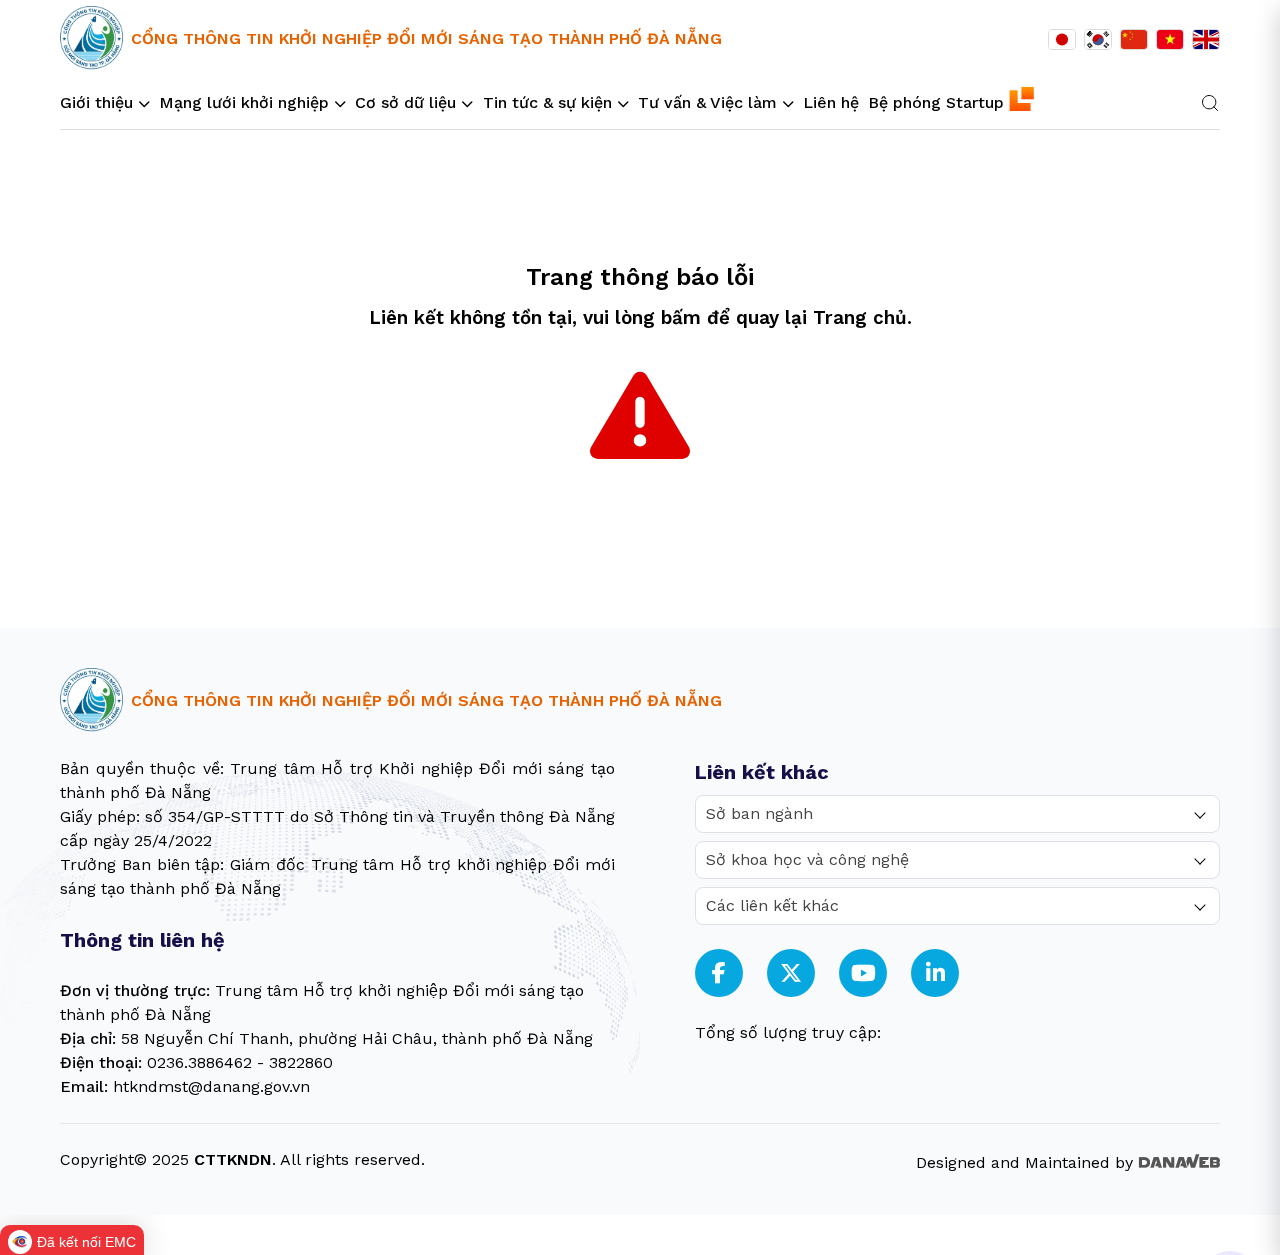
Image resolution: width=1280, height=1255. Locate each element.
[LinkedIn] (935, 973)
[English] (1206, 40)
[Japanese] (1062, 40)
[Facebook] (719, 973)
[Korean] (1098, 40)
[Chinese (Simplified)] (1134, 40)
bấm (681, 318)
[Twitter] (791, 973)
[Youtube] (863, 973)
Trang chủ (860, 318)
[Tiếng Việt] (1170, 40)
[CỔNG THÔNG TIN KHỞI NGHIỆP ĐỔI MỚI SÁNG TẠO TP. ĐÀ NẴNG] (91, 38)
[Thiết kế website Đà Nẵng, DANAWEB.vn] (1179, 1159)
